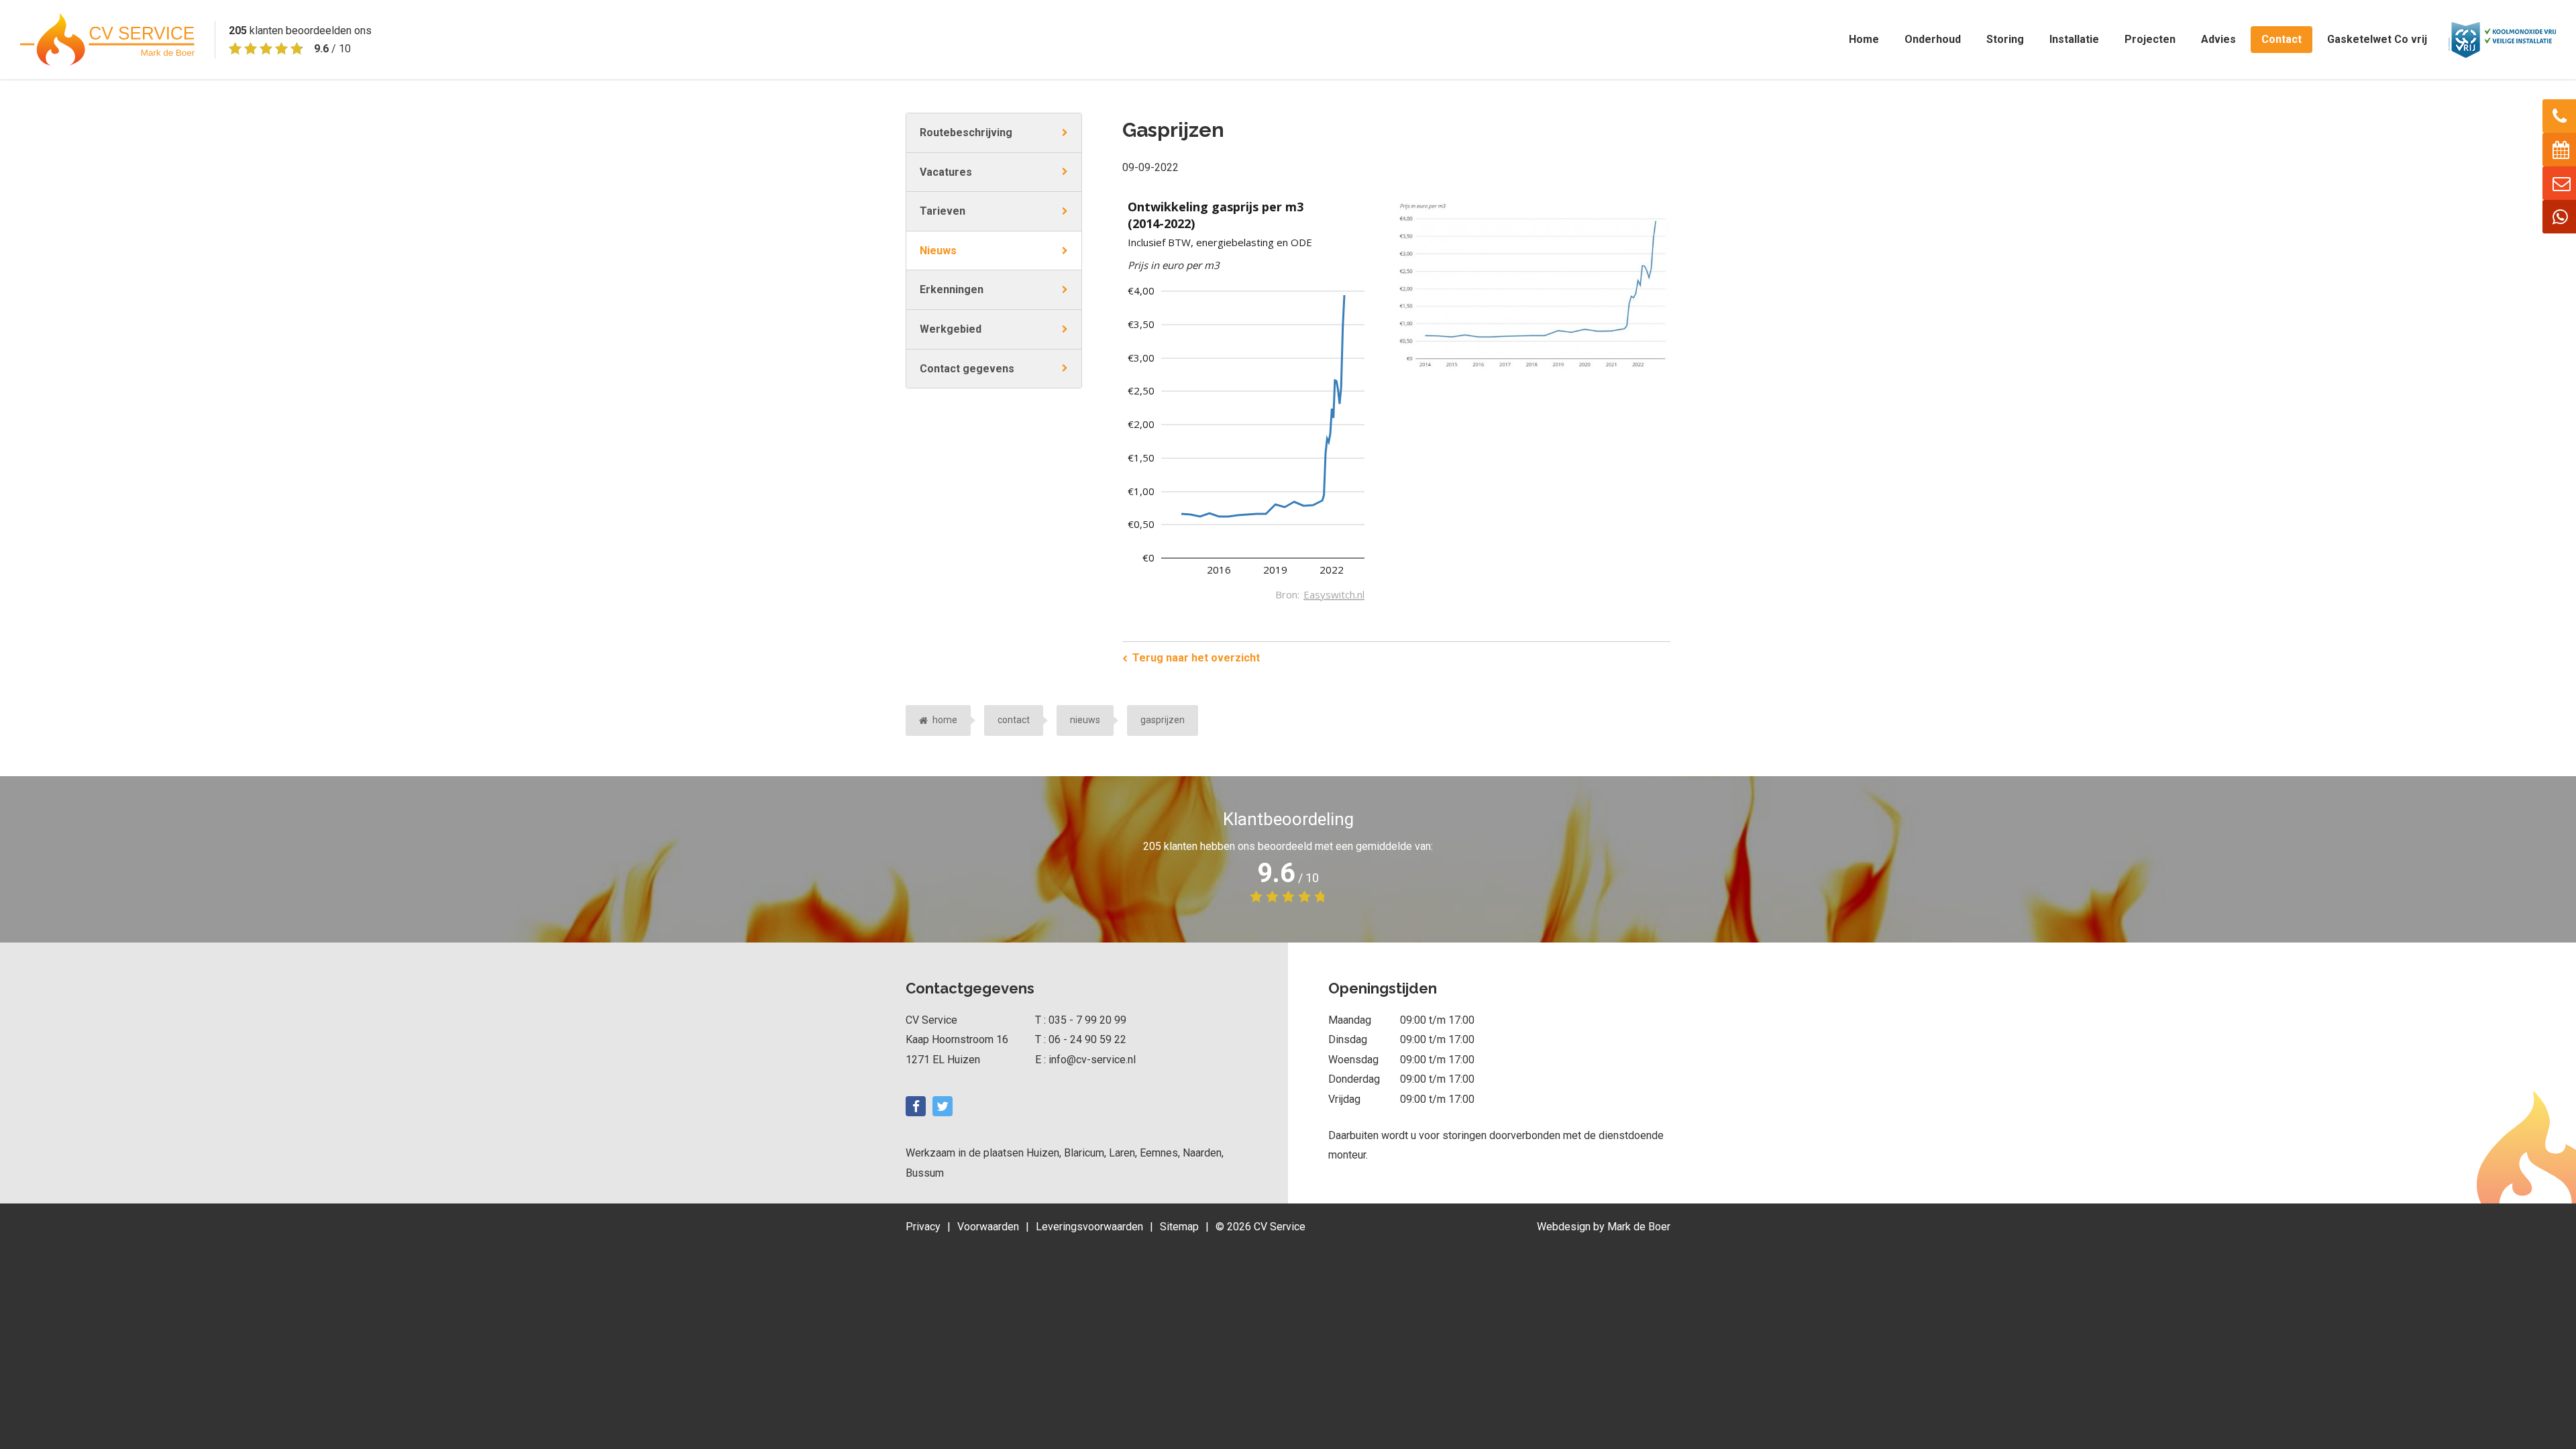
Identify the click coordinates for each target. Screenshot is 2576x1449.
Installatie (2074, 39)
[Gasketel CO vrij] (2502, 39)
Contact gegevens (967, 369)
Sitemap (1179, 1227)
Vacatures (946, 172)
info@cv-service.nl (1092, 1060)
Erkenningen (952, 289)
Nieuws (938, 251)
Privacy (923, 1227)
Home (1864, 39)
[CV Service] (107, 40)
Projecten (2150, 39)
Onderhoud (1933, 39)
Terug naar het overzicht (1196, 658)
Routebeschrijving (966, 132)
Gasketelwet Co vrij (2377, 39)
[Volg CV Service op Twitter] (943, 1106)
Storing (2005, 39)
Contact (2282, 39)
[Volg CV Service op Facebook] (916, 1106)
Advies (2218, 39)
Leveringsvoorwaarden (1089, 1227)
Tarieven (943, 211)
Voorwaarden (988, 1227)
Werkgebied (951, 329)
